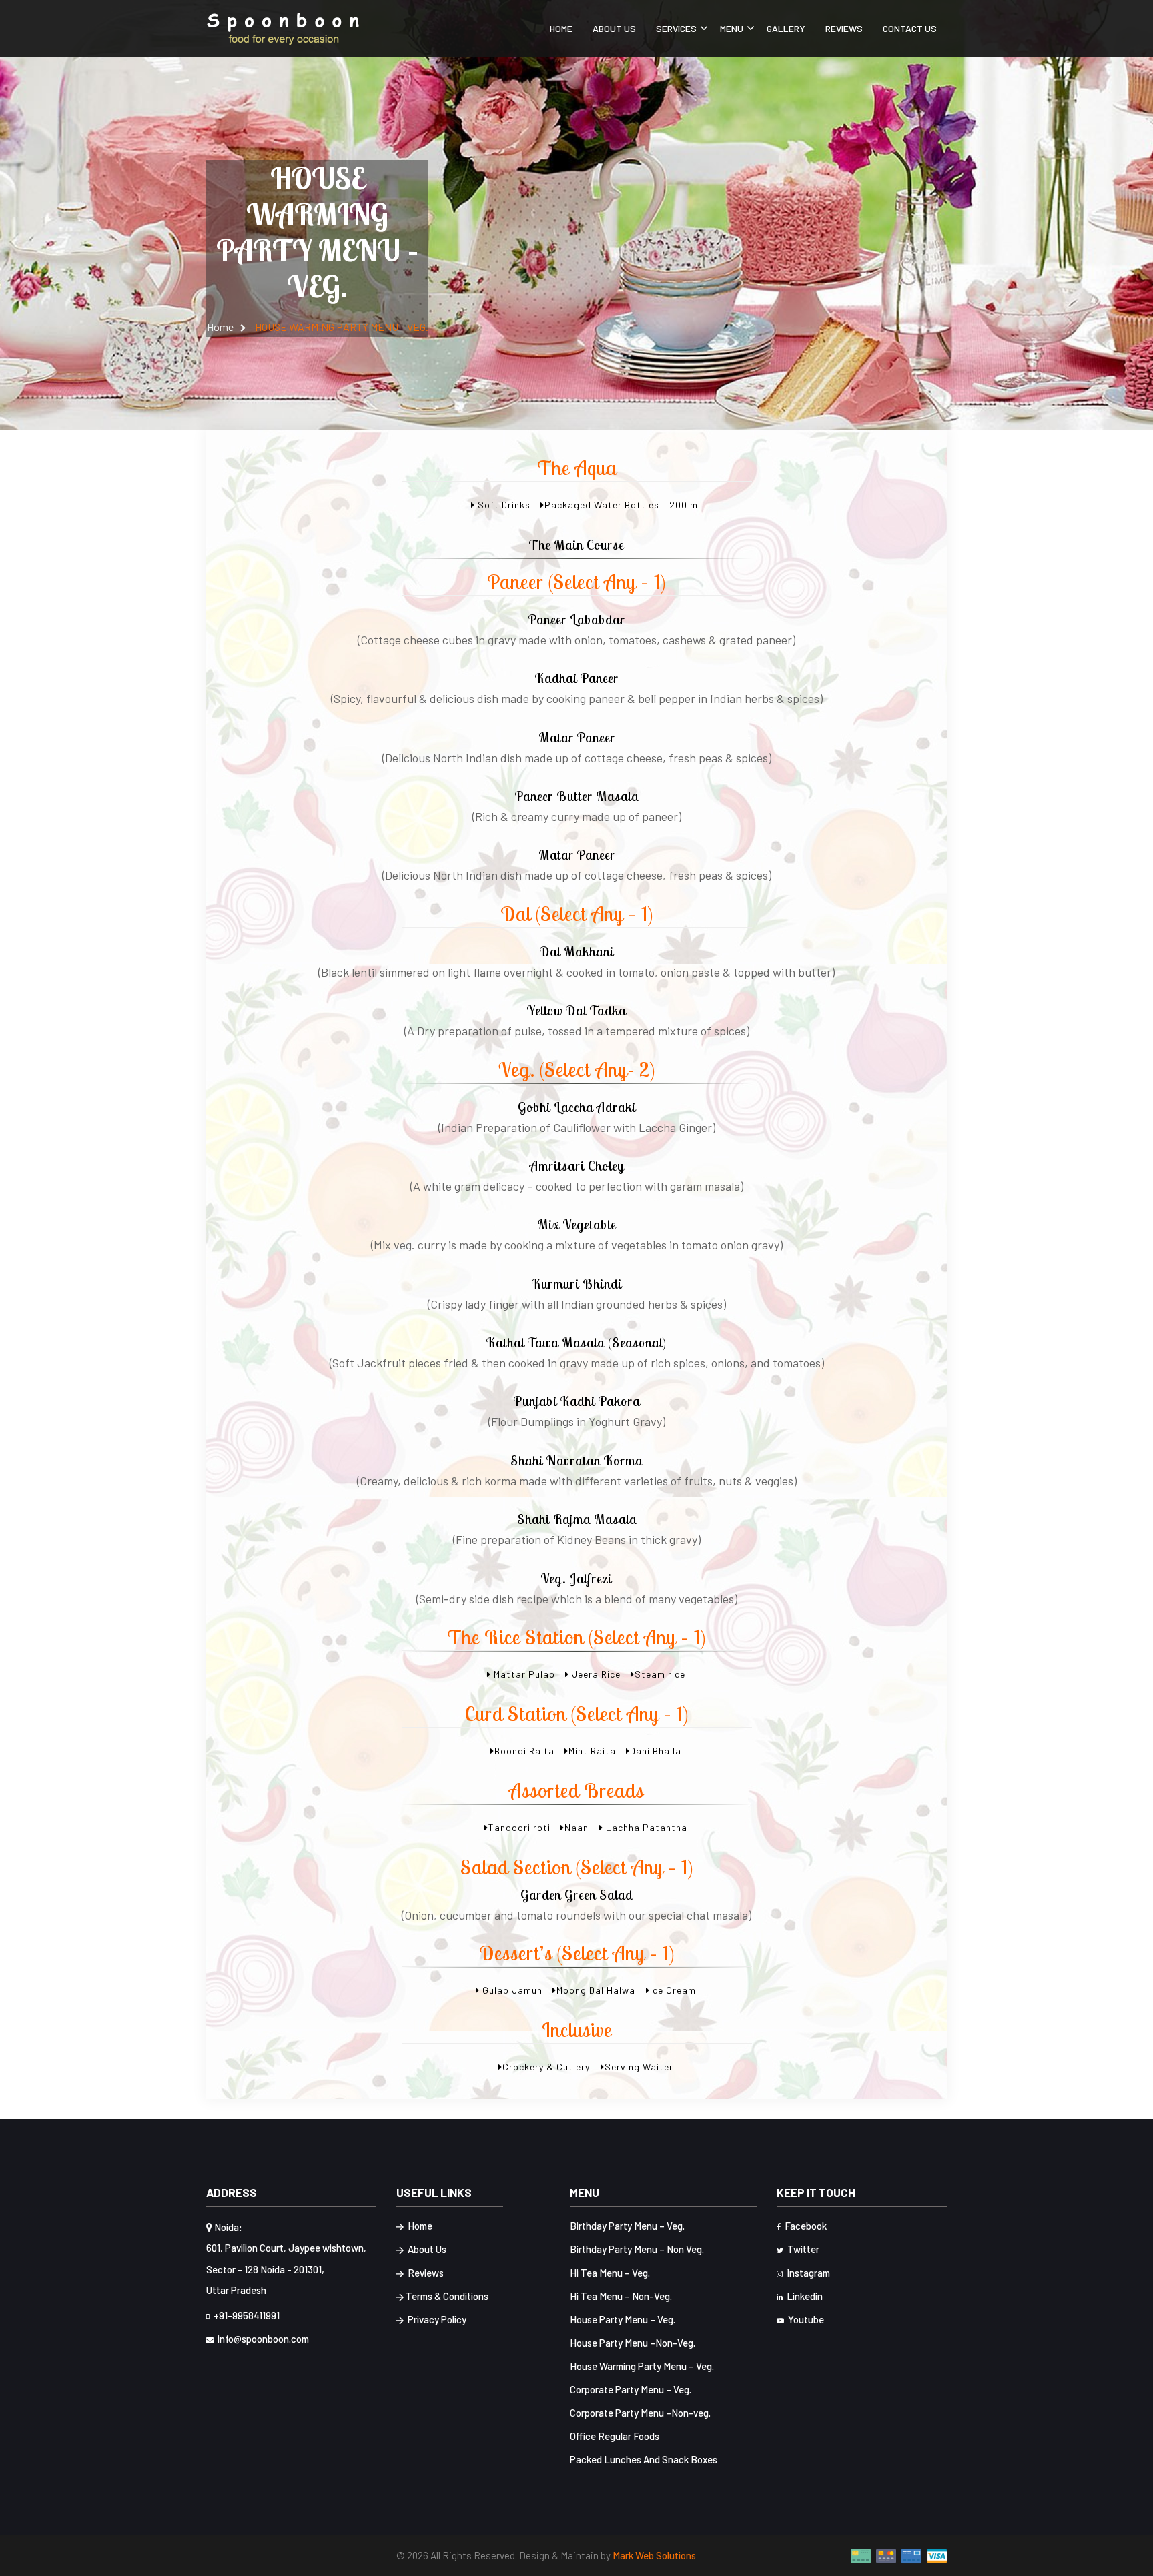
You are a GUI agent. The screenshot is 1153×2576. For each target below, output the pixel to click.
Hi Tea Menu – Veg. (610, 2273)
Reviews (844, 28)
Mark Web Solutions (654, 2555)
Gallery (786, 28)
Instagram (807, 2273)
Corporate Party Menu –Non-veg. (640, 2413)
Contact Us (910, 28)
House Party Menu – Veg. (623, 2319)
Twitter (802, 2249)
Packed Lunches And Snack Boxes (644, 2459)
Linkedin (804, 2296)
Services (676, 28)
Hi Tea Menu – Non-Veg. (621, 2296)
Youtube (805, 2319)
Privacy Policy (436, 2319)
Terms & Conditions (447, 2296)
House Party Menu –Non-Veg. (633, 2343)
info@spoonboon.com (262, 2339)
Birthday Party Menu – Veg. (627, 2226)
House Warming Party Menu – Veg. (642, 2366)
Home (561, 28)
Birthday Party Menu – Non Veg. (637, 2249)
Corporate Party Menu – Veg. (631, 2389)
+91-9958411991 (246, 2315)
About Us (614, 28)
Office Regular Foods (615, 2436)
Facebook (805, 2226)
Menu (732, 28)
